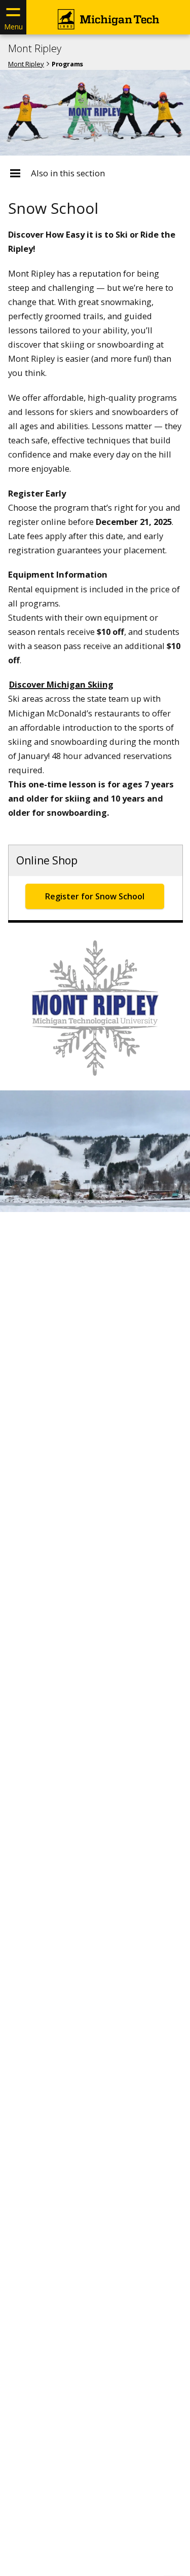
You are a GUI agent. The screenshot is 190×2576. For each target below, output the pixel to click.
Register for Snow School (95, 896)
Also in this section (68, 173)
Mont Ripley (35, 49)
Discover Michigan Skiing (61, 684)
